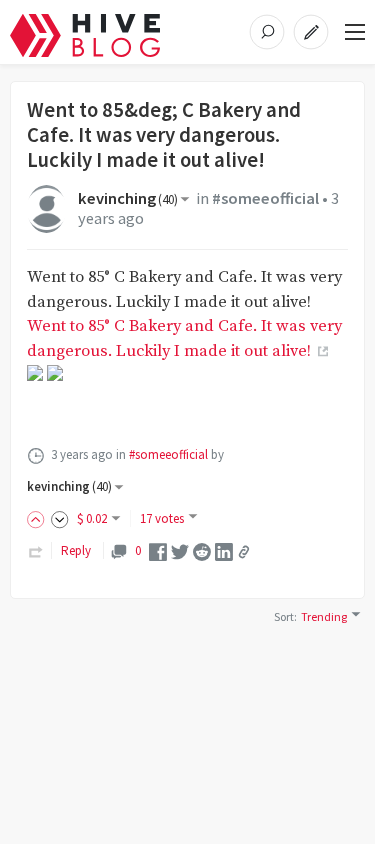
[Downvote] (60, 518)
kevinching (128, 198)
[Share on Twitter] (180, 550)
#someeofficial (265, 198)
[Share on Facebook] (158, 550)
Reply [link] (76, 550)
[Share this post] (244, 552)
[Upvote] (39, 518)
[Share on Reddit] (202, 550)
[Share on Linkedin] (224, 550)
